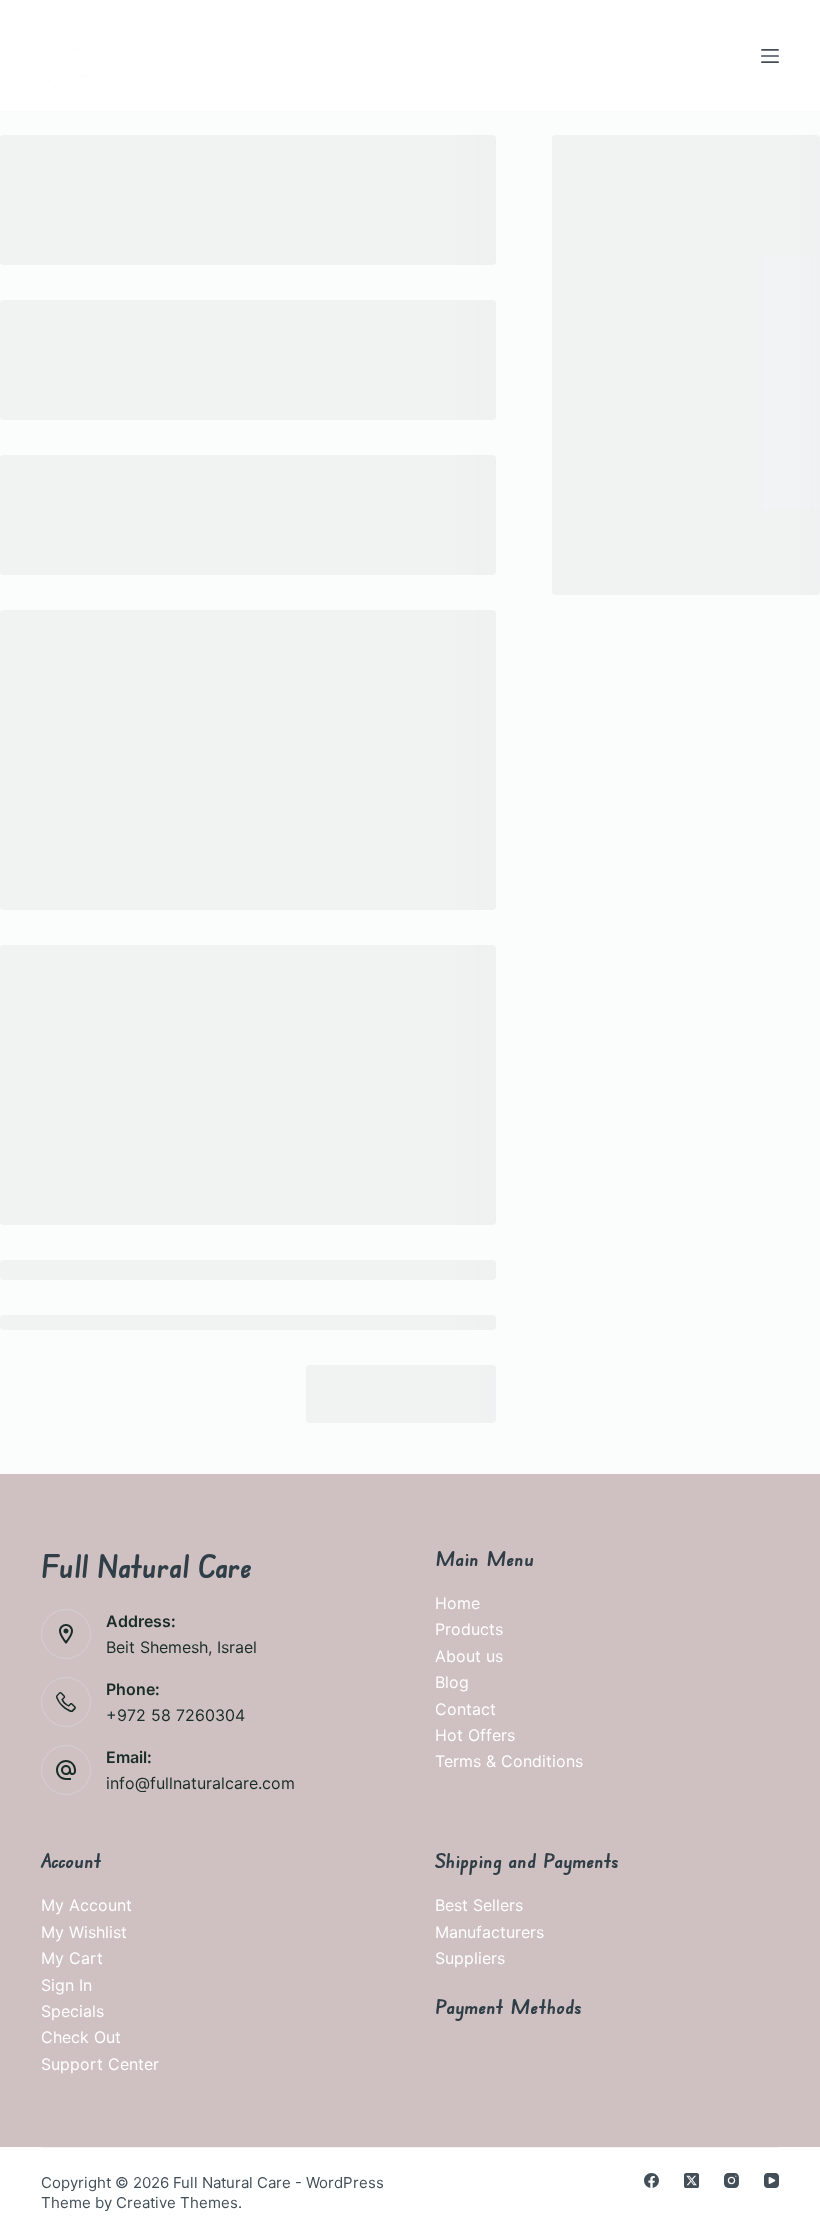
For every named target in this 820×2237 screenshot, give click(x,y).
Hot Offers (475, 1735)
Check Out (81, 2037)
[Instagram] (731, 2180)
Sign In (66, 1985)
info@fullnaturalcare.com (200, 1783)
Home (457, 1603)
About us (469, 1656)
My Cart (72, 1958)
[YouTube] (771, 2180)
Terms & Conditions (509, 1761)
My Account (86, 1905)
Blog (452, 1682)
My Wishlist (84, 1932)
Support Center (100, 2064)
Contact (465, 1709)
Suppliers (470, 1958)
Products (469, 1629)
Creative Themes (177, 2202)
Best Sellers (479, 1905)
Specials (72, 2011)
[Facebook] (651, 2180)
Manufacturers (489, 1932)
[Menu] (770, 56)
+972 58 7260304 (175, 1715)
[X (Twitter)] (691, 2180)
